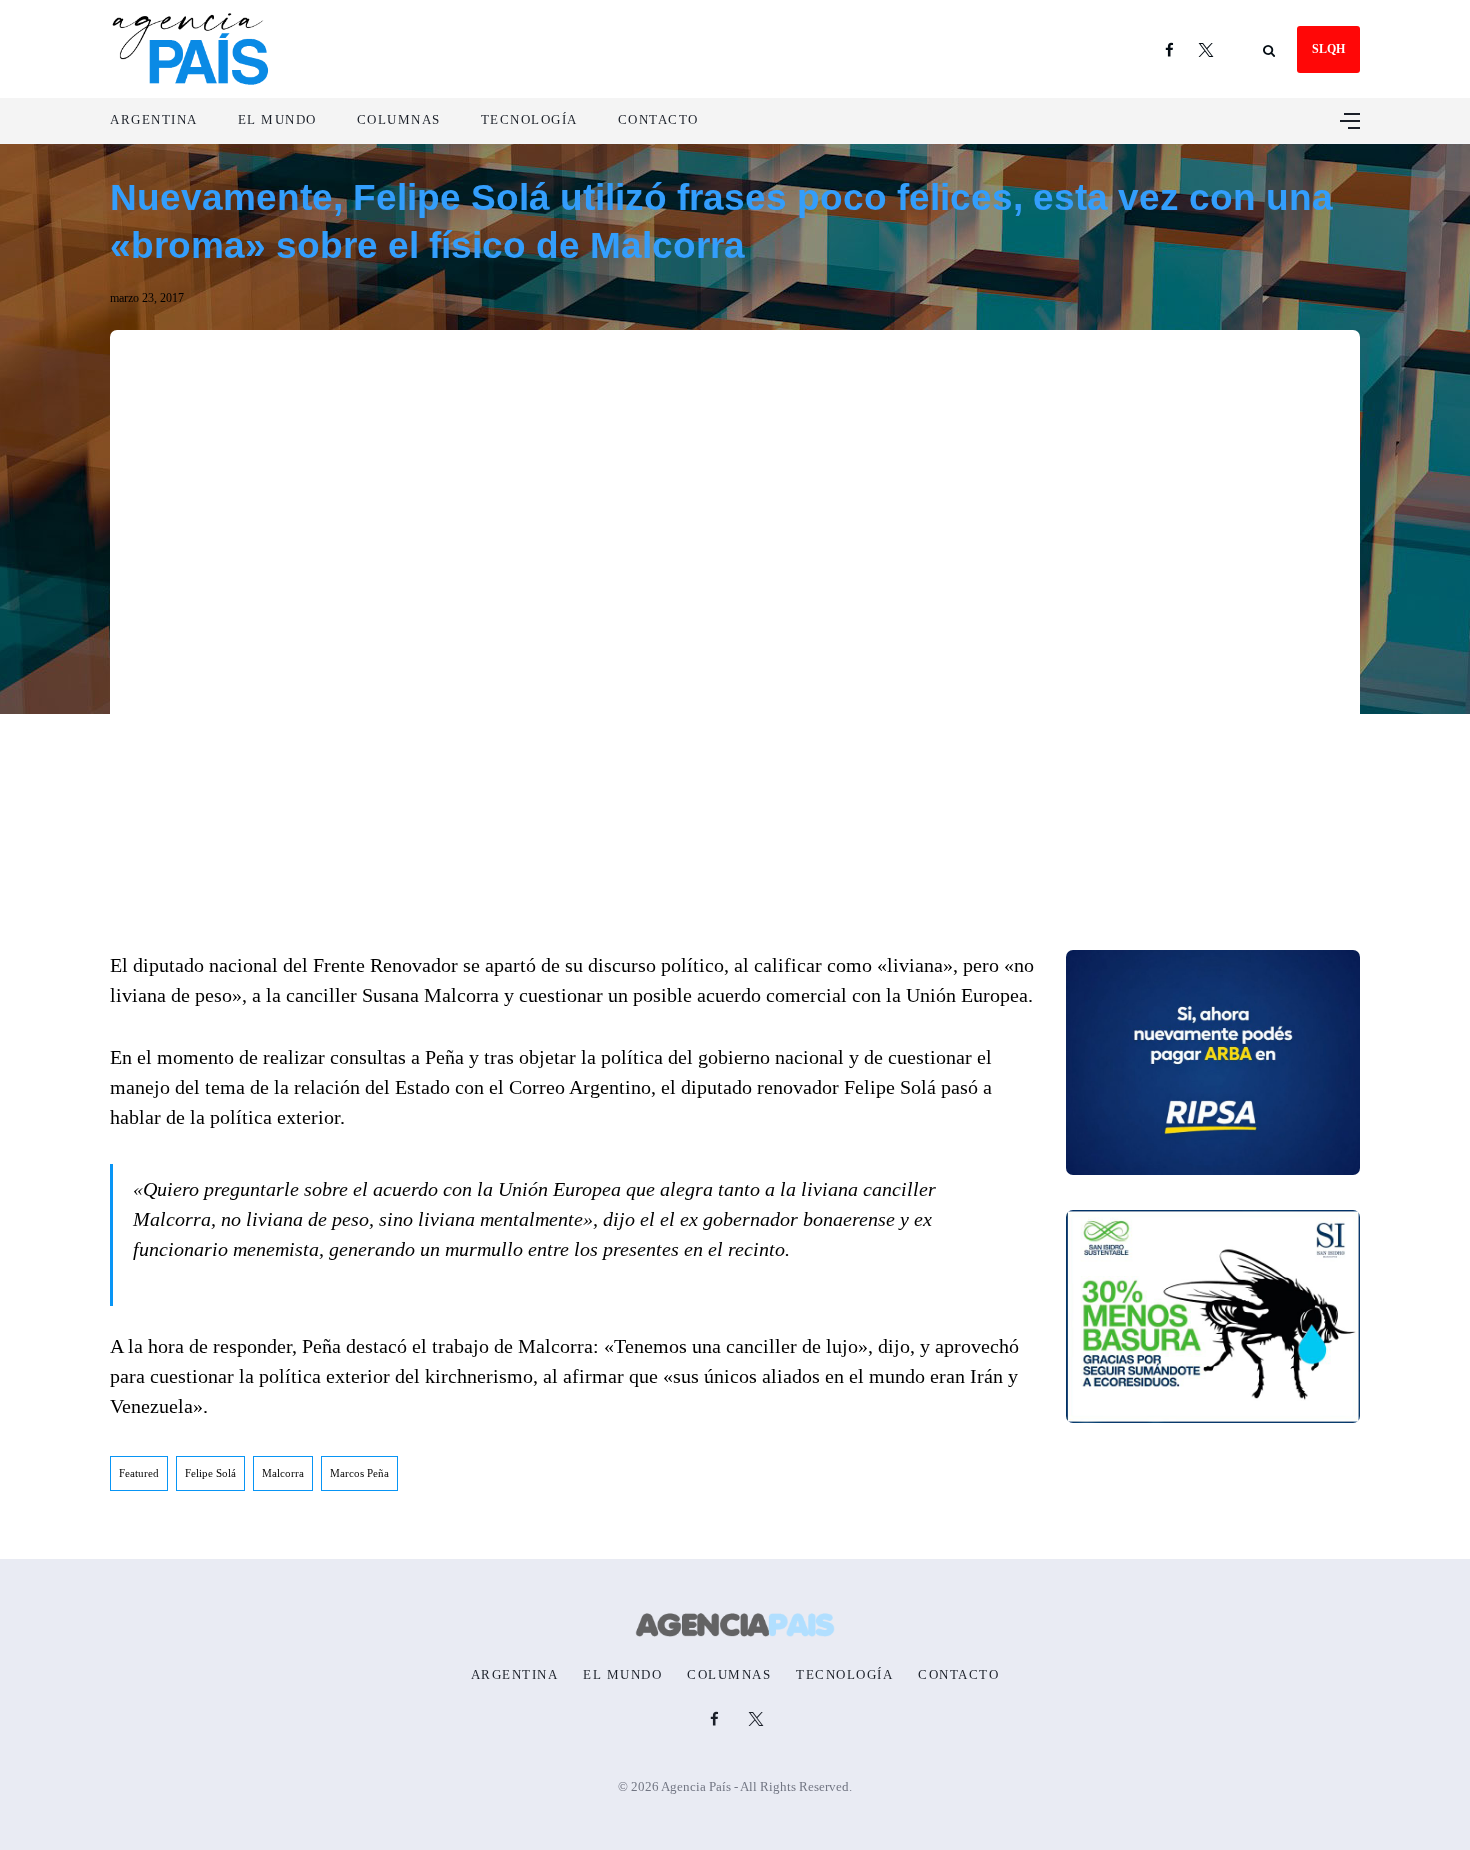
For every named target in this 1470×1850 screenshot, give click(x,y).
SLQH (1328, 49)
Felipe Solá (210, 1473)
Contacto (658, 119)
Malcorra (283, 1473)
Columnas (399, 119)
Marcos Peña (359, 1473)
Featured (139, 1473)
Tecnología (529, 119)
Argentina (154, 119)
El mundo (277, 119)
